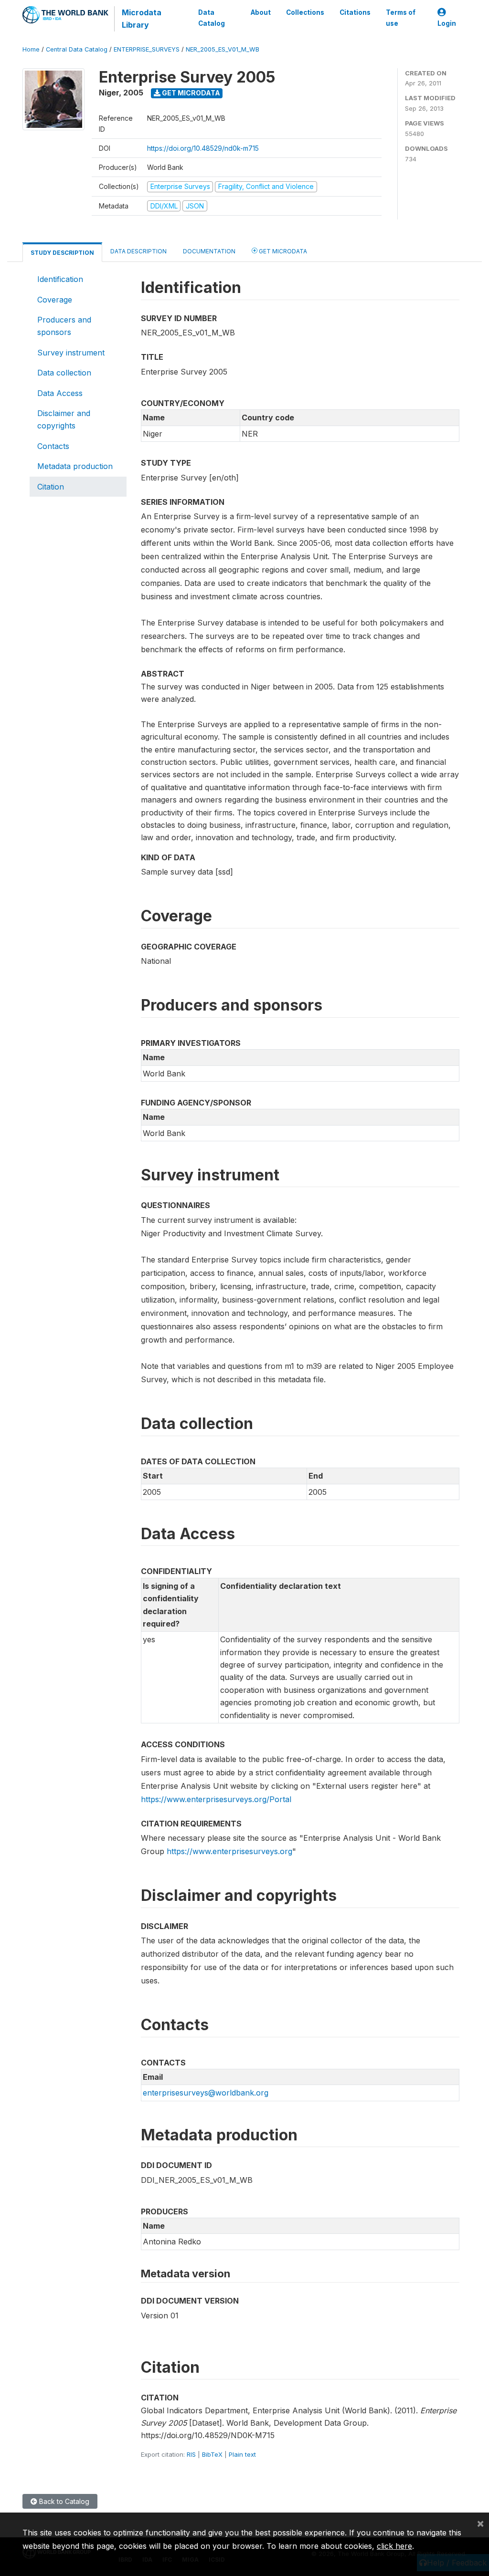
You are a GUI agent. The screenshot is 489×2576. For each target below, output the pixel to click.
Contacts (53, 446)
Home (31, 49)
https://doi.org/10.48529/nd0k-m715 (203, 148)
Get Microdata (190, 93)
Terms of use (401, 18)
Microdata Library (142, 19)
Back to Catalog (63, 2501)
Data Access (60, 393)
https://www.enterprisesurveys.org (229, 1851)
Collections (305, 12)
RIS (191, 2454)
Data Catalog (212, 18)
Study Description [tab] (62, 253)
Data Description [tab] (138, 251)
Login (447, 23)
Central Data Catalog (77, 49)
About (261, 12)
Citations (355, 12)
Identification (60, 279)
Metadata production (75, 466)
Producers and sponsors (64, 326)
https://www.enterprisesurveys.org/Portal (216, 1799)
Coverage (55, 300)
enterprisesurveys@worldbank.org (206, 2093)
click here (394, 2546)
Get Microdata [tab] (282, 251)
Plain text (242, 2454)
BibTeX (212, 2454)
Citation (51, 487)
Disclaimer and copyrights (64, 419)
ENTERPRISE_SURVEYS (147, 49)
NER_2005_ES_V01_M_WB (223, 49)
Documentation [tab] (209, 251)
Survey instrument (71, 353)
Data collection (64, 373)
